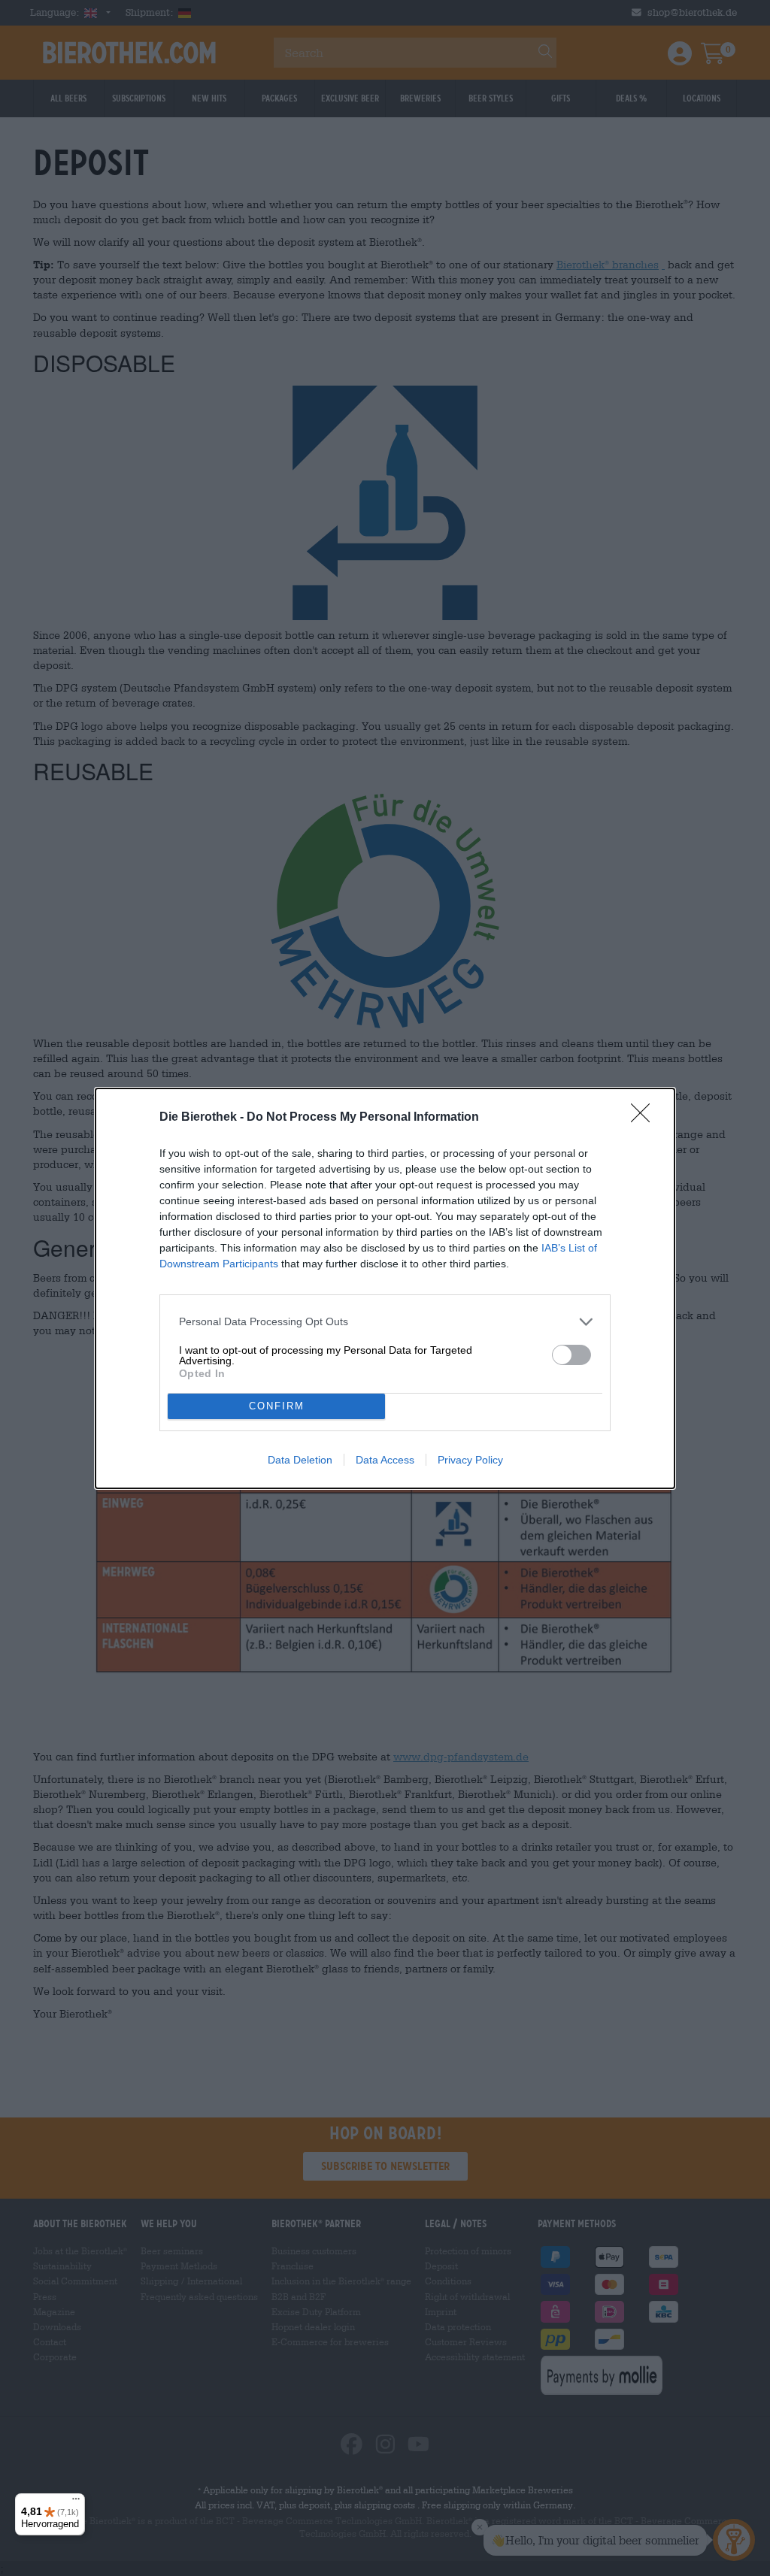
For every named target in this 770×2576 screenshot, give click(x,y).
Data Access (385, 1460)
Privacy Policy (470, 1460)
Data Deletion (300, 1460)
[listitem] (385, 1322)
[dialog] (385, 1288)
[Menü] (76, 2502)
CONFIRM (277, 1406)
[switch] (571, 1355)
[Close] (645, 1118)
